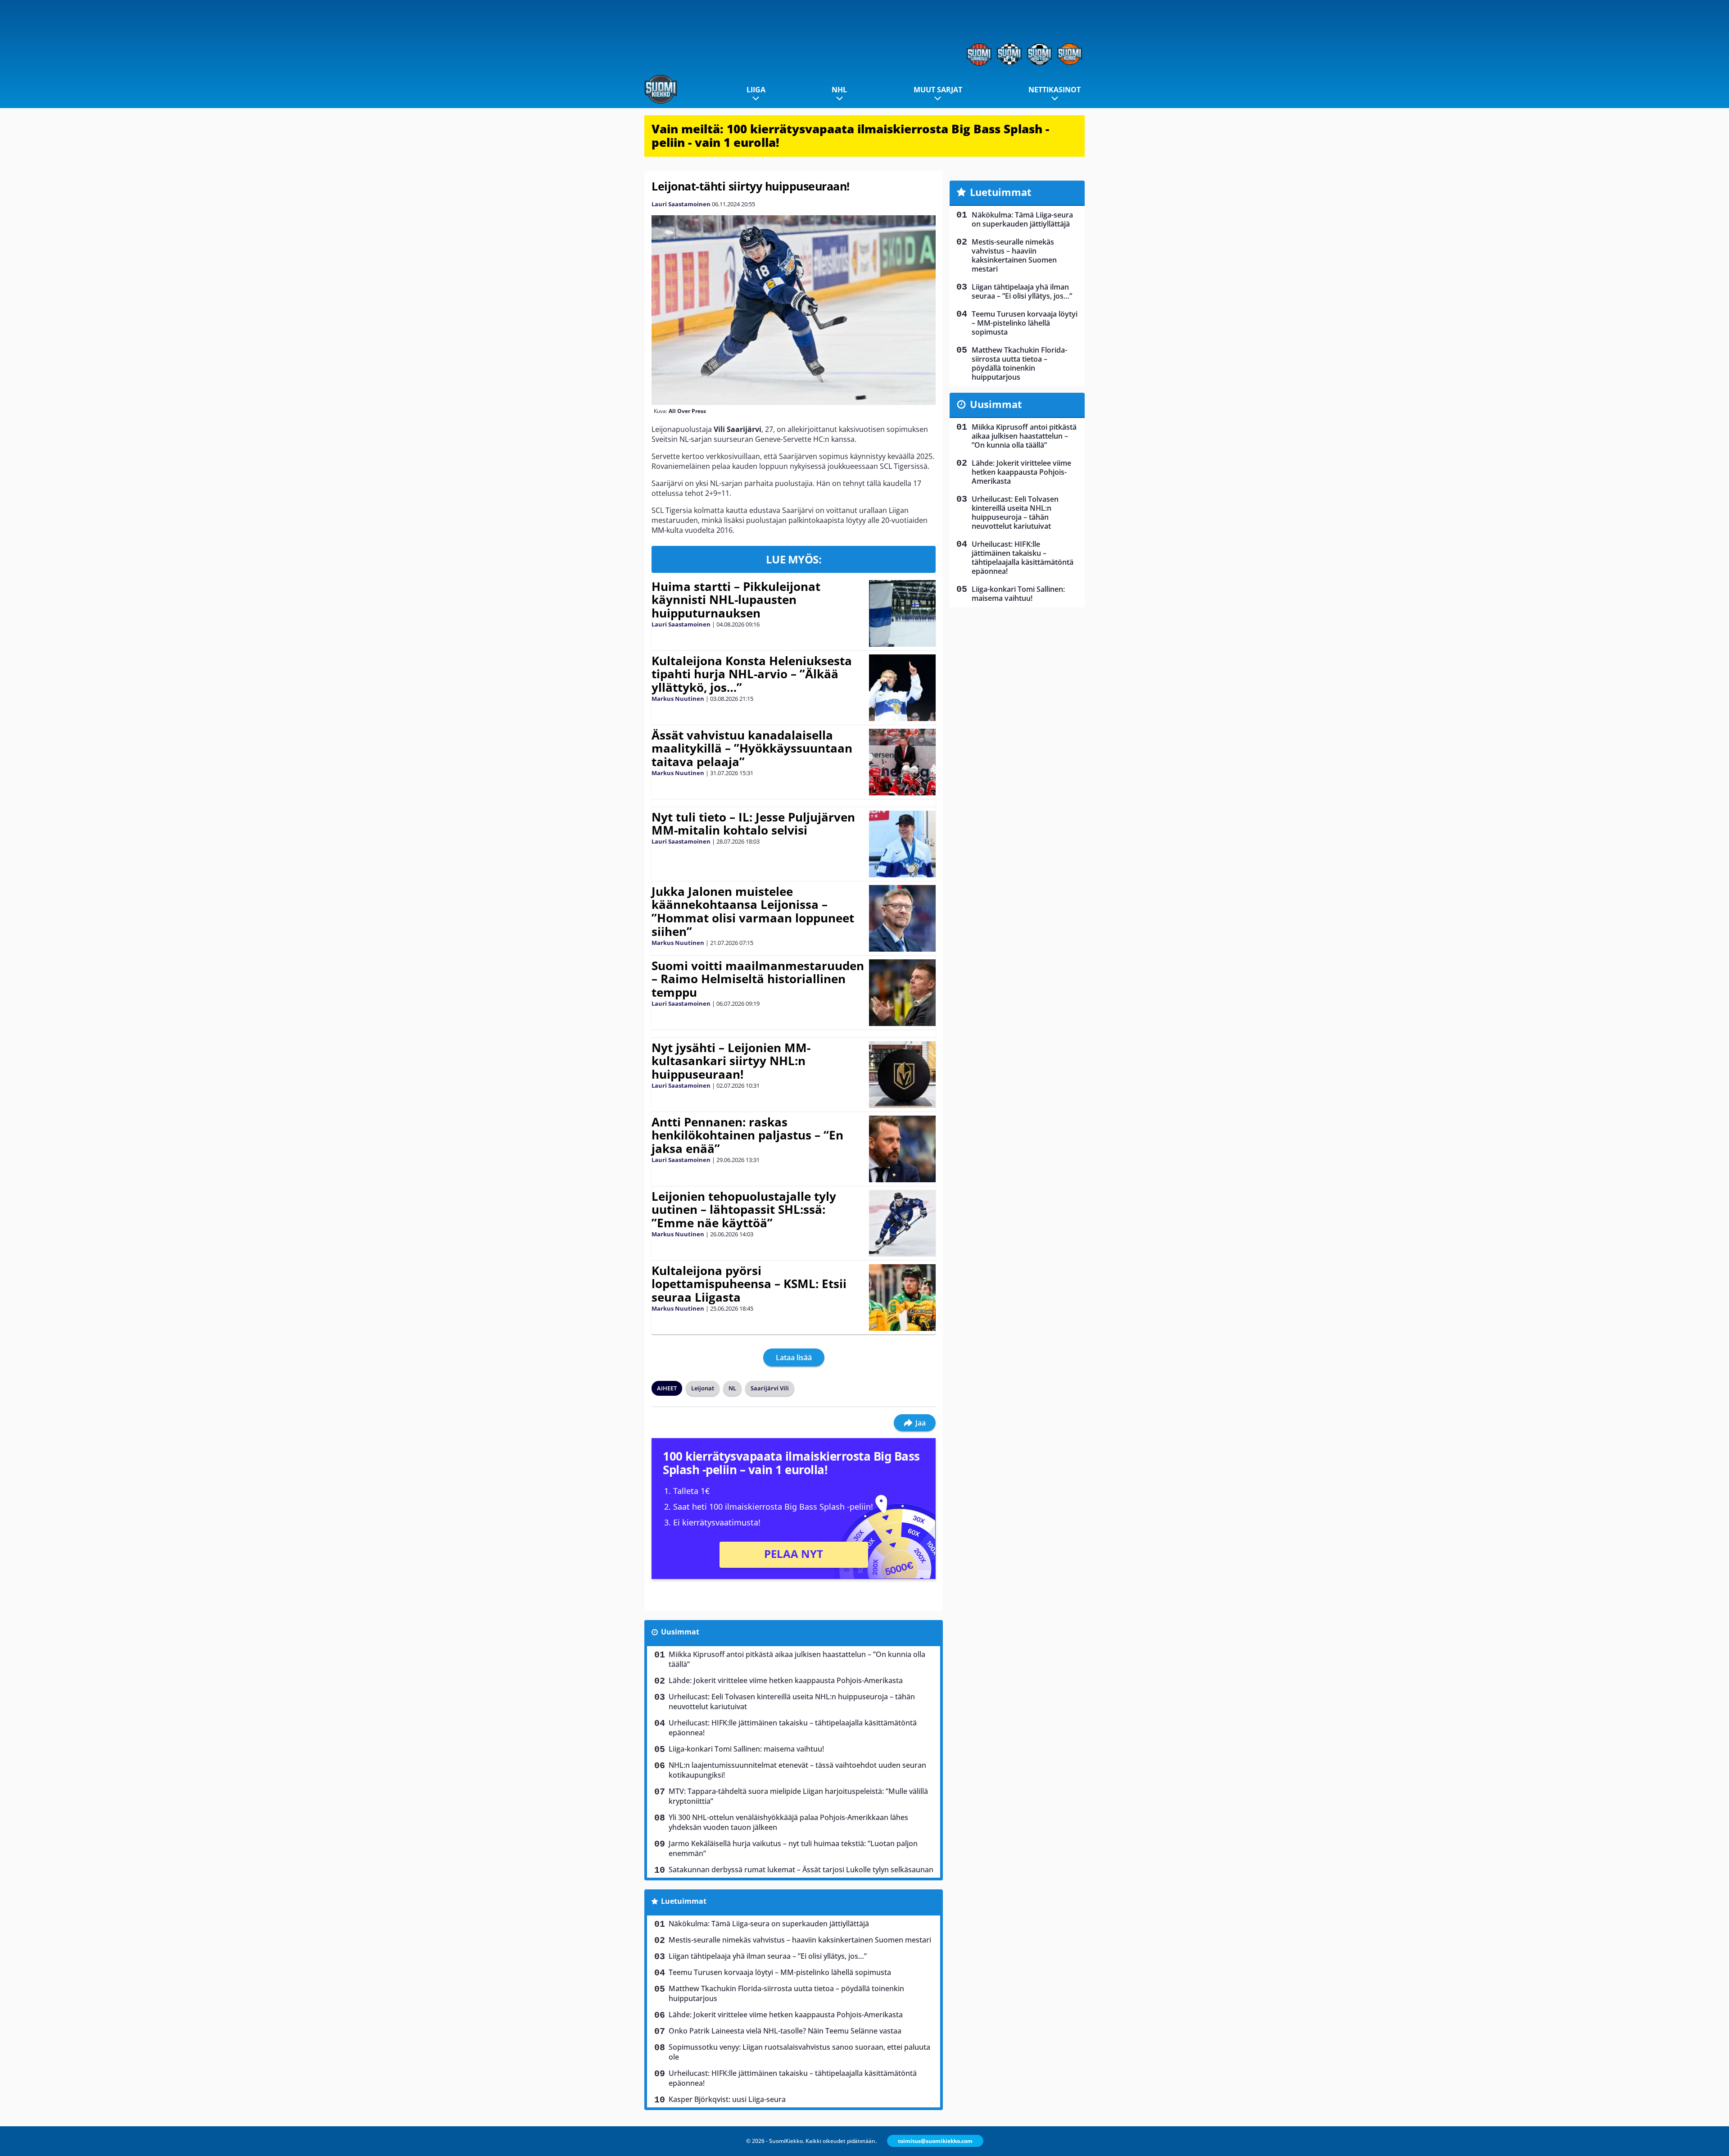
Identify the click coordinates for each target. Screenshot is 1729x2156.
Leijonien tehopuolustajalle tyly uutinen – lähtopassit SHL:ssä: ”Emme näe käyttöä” (744, 1210)
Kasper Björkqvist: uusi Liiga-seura (727, 2099)
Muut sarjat (938, 90)
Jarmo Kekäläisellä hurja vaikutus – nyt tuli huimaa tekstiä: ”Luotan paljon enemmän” (793, 1848)
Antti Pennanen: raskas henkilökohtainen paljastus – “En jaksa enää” (747, 1135)
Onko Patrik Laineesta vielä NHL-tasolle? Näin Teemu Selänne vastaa (785, 2031)
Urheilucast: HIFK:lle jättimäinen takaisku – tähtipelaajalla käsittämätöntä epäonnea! (793, 1728)
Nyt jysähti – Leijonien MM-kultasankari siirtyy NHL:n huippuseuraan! (731, 1061)
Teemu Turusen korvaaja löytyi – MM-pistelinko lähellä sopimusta (780, 1972)
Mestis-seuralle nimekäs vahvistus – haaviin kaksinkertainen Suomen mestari (800, 1940)
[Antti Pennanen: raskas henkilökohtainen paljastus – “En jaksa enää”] (902, 1149)
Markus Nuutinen (678, 699)
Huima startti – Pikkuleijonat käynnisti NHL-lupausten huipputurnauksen (736, 600)
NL (732, 1388)
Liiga (756, 90)
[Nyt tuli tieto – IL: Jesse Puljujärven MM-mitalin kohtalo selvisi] (902, 844)
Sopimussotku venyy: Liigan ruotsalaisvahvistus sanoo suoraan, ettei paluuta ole (799, 2052)
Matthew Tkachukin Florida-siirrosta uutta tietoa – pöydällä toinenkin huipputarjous (786, 1993)
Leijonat (703, 1388)
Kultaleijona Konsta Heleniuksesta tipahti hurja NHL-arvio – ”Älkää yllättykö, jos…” (752, 674)
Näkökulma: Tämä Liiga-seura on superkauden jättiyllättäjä (769, 1924)
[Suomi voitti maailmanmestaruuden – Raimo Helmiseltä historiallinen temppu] (902, 993)
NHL (839, 90)
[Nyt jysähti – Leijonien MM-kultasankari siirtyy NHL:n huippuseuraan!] (902, 1075)
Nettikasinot (1055, 90)
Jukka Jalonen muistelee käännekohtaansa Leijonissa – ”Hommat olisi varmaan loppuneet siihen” (753, 912)
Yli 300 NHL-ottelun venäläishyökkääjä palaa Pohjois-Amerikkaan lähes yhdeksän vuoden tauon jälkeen (788, 1822)
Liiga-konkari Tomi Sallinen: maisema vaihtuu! (746, 1749)
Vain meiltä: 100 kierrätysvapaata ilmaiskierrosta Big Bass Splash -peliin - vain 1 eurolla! (850, 136)
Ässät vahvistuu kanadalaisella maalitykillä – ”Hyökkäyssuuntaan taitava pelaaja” (752, 749)
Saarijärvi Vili (770, 1388)
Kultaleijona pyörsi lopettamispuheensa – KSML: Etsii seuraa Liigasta (749, 1284)
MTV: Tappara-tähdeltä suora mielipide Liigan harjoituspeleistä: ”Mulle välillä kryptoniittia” (798, 1796)
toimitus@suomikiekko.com (935, 2141)
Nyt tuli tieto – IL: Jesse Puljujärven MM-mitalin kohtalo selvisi (753, 824)
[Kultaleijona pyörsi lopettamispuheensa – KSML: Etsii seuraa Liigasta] (902, 1298)
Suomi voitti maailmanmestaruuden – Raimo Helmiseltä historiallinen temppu (758, 979)
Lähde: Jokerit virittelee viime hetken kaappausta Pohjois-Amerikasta (786, 1680)
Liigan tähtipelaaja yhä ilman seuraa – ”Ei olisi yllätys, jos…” (768, 1956)
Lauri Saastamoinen (681, 204)
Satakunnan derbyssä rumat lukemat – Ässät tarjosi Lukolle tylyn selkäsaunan (801, 1870)
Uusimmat (680, 1632)
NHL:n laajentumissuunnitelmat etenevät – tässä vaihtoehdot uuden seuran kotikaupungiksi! (797, 1770)
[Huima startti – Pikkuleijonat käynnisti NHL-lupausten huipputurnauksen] (903, 613)
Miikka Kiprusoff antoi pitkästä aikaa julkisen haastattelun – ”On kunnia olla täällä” (797, 1659)
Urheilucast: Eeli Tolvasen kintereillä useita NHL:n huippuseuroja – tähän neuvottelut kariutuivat (792, 1702)
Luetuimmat (684, 1901)
